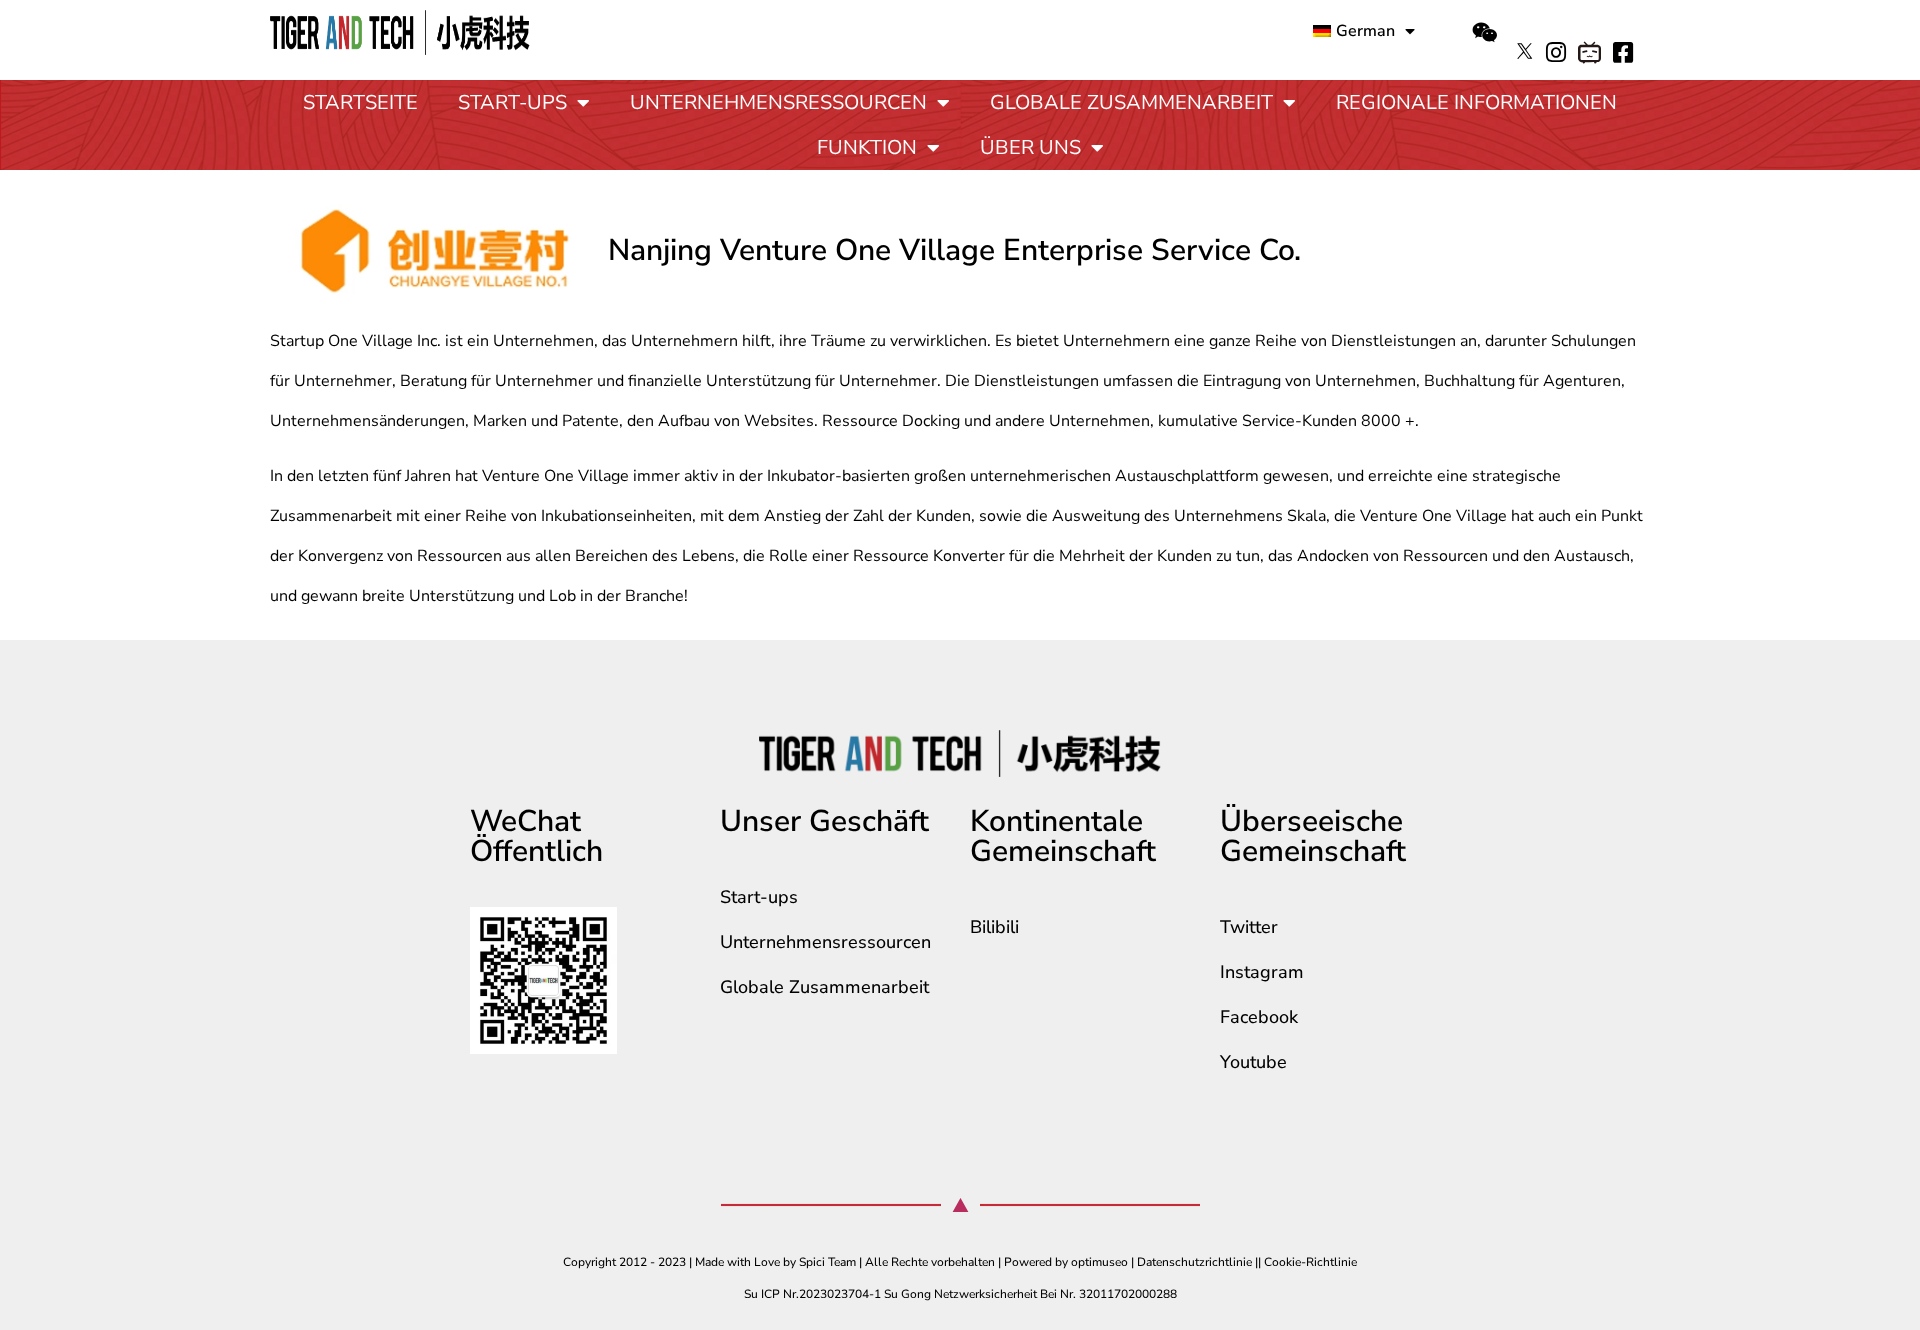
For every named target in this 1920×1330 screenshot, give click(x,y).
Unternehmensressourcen (778, 102)
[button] (1484, 33)
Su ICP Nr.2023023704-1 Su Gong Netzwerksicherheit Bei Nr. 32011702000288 (960, 1294)
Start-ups (512, 102)
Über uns (1030, 147)
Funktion (867, 147)
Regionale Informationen (1476, 102)
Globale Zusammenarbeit (1131, 102)
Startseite (360, 102)
